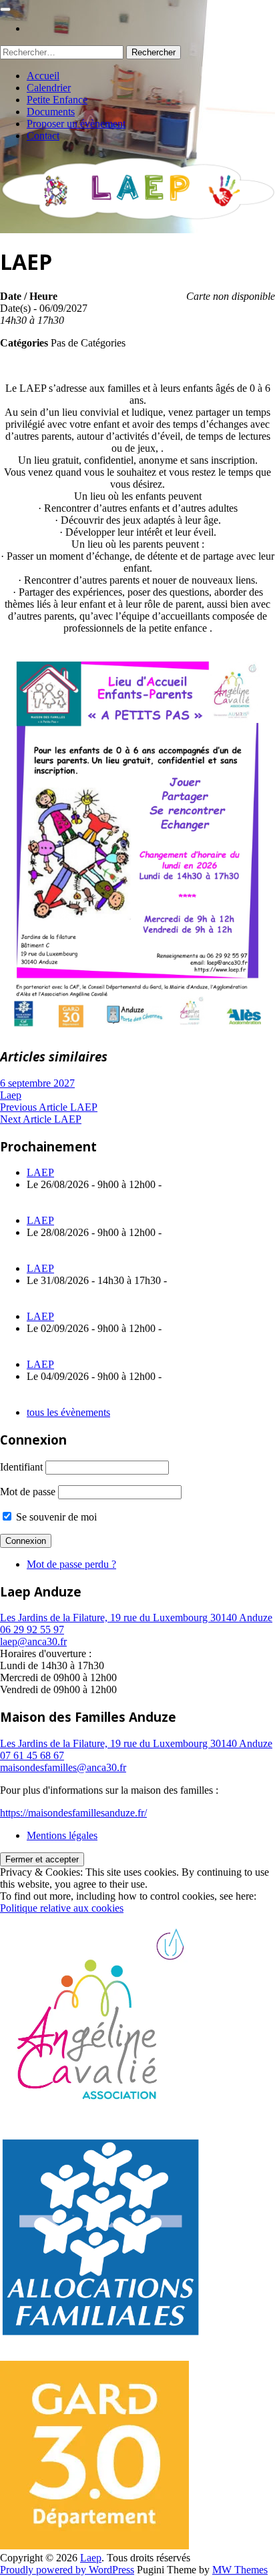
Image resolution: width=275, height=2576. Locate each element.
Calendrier (49, 88)
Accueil (43, 76)
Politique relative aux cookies (62, 1908)
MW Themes (240, 2570)
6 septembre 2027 (37, 1083)
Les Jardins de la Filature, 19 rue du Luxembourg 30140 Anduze (136, 1617)
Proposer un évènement (76, 124)
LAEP (40, 1172)
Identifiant (21, 1467)
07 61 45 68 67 (32, 1755)
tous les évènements (68, 1412)
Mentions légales (62, 1835)
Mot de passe (28, 1492)
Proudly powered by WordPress (67, 2570)
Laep (11, 1095)
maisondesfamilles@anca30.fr (63, 1767)
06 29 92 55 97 (32, 1629)
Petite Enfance (57, 100)
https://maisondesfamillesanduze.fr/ (73, 1813)
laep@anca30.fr (33, 1641)
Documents (51, 112)
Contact (43, 136)
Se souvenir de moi (55, 1517)
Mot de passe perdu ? (71, 1564)
